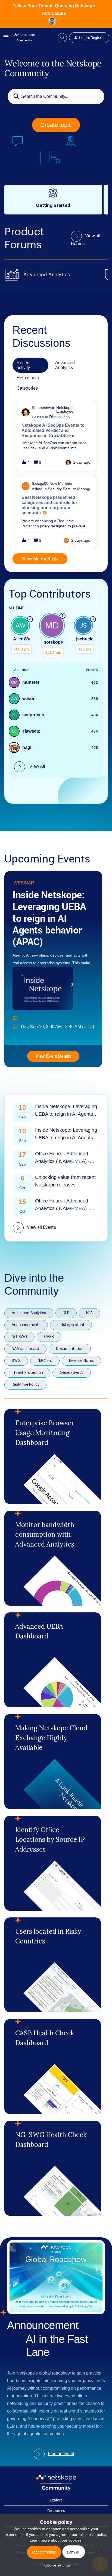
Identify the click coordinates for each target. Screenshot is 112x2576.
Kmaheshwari (43, 408)
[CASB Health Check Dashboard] (53, 2067)
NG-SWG (19, 1337)
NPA (90, 1313)
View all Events (41, 1227)
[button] (56, 2565)
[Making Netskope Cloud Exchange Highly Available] (53, 1762)
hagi (27, 747)
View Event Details (53, 1056)
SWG (16, 1361)
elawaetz (31, 731)
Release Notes (81, 1361)
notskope (53, 642)
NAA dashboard (25, 1349)
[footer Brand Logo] (56, 2489)
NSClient (45, 1361)
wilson (29, 699)
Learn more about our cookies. (56, 2540)
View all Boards (86, 240)
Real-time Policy (25, 1385)
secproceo (33, 715)
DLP (66, 1313)
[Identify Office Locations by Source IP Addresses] (53, 1863)
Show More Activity (40, 559)
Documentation (70, 1349)
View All (37, 766)
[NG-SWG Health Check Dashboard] (53, 2168)
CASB (49, 1337)
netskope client (71, 1325)
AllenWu (22, 639)
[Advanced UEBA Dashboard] (53, 1660)
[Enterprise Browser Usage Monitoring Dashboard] (53, 1457)
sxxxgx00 (40, 483)
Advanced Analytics (29, 1313)
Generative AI (72, 1373)
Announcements (26, 1325)
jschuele (85, 639)
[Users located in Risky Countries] (53, 1965)
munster (31, 682)
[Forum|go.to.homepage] (24, 38)
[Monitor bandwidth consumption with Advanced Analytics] (53, 1558)
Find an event (61, 2454)
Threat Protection (27, 1373)
